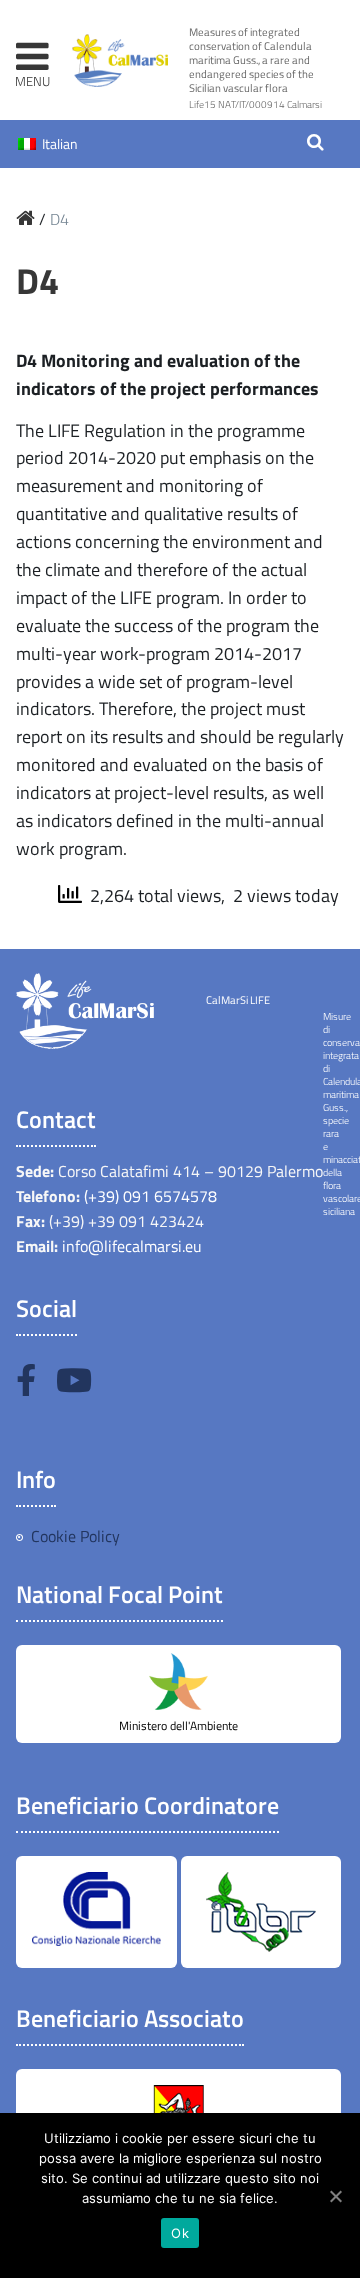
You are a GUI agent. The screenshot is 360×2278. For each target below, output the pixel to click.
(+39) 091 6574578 (148, 1196)
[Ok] (335, 2196)
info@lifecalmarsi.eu (132, 1246)
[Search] (315, 144)
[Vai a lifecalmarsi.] (25, 219)
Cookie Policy (75, 1536)
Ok (180, 2233)
